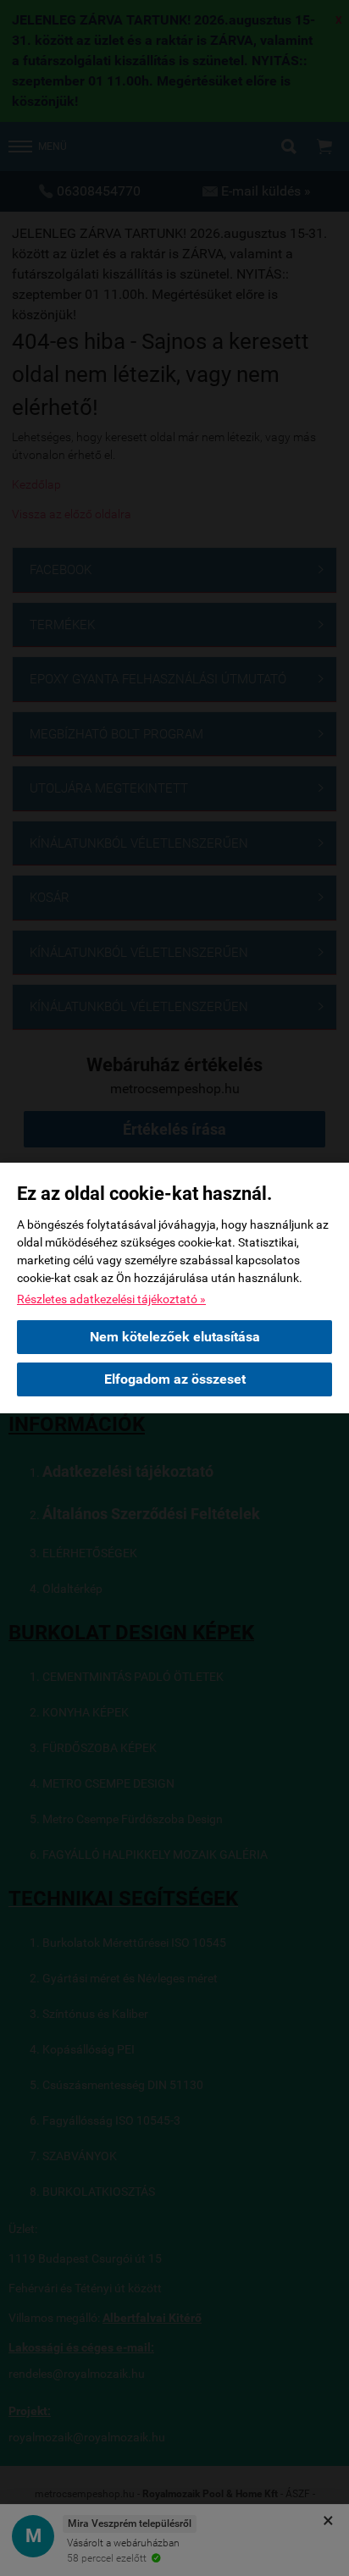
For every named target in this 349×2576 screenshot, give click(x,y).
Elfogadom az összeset (175, 1379)
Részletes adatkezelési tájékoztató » (111, 1299)
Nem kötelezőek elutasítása (175, 1337)
